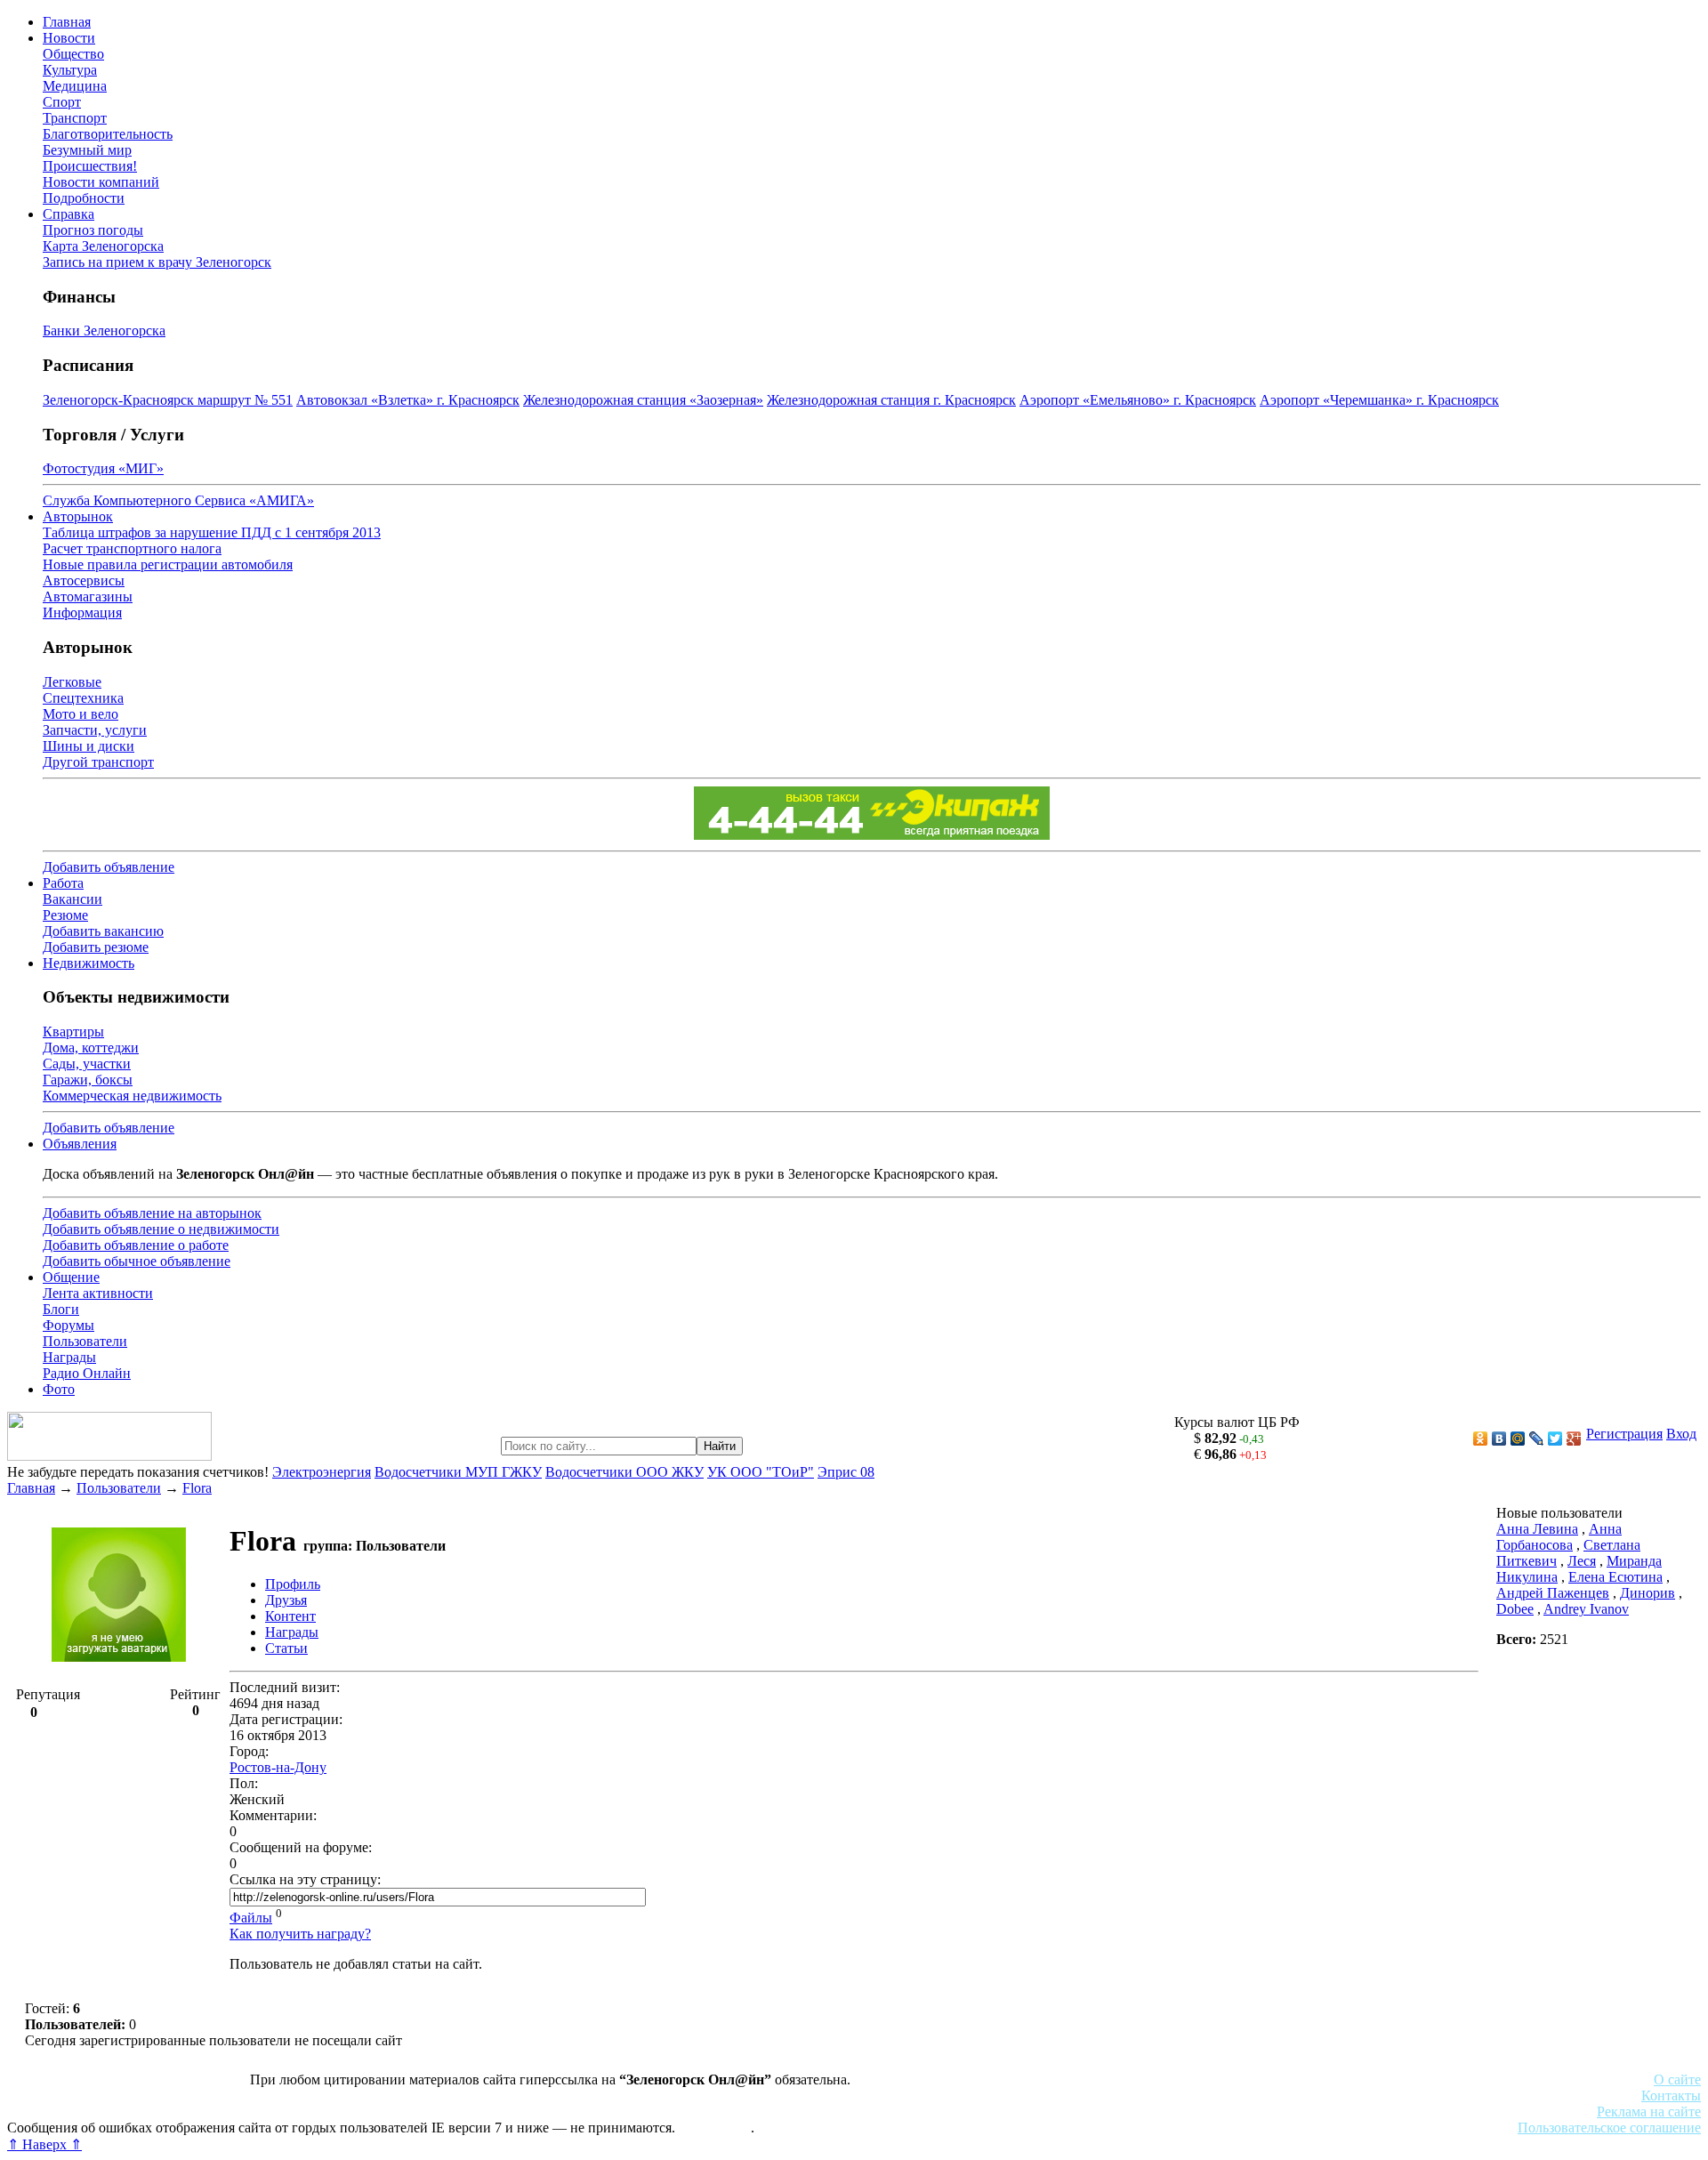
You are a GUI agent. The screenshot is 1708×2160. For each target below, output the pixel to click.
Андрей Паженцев (1553, 1593)
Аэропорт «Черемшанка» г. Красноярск (1379, 400)
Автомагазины (88, 596)
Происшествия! (90, 166)
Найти (720, 1446)
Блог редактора (392, 2112)
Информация (82, 613)
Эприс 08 (846, 1472)
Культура (70, 70)
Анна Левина (1537, 1529)
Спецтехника (83, 698)
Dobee (1515, 1609)
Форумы (68, 1325)
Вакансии (73, 899)
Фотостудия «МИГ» (103, 468)
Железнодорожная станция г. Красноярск (891, 400)
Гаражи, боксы (88, 1080)
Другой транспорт (98, 762)
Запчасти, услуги (95, 730)
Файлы (251, 1918)
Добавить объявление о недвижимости (161, 1229)
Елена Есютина (1615, 1577)
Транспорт (75, 118)
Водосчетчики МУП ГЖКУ (458, 1472)
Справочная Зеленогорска (86, 2112)
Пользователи (85, 1341)
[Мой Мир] (1518, 1439)
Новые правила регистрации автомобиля (168, 564)
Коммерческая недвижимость (132, 1096)
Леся (1582, 1561)
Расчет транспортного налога (132, 548)
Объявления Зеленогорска (256, 2112)
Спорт (62, 102)
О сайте (1677, 2079)
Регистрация (1624, 1434)
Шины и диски (89, 746)
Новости (69, 38)
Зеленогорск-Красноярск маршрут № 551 (168, 400)
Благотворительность (108, 134)
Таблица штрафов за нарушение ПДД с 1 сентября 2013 (212, 532)
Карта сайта (715, 2128)
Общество (73, 54)
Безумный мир (87, 150)
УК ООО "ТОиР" (761, 1472)
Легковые (72, 682)
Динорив (1648, 1593)
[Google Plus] (1574, 1439)
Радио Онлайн (87, 1373)
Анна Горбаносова (1559, 1537)
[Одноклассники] (1481, 1439)
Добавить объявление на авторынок (152, 1213)
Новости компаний (101, 182)
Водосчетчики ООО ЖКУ (624, 1472)
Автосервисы (84, 580)
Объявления (80, 1144)
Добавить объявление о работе (136, 1245)
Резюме (65, 915)
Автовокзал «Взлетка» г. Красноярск (408, 400)
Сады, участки (87, 1064)
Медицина (75, 86)
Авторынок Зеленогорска (85, 2096)
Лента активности (98, 1293)
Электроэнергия (322, 1472)
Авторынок (78, 516)
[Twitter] (1555, 1439)
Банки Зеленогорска (104, 330)
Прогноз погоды (93, 230)
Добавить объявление (109, 867)
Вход (1681, 1434)
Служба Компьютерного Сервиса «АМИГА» (178, 500)
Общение (71, 1277)
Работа (63, 883)
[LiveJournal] (1537, 1439)
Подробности (84, 198)
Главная (67, 22)
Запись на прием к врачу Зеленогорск (157, 262)
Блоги (61, 1309)
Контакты (1671, 2096)
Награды (69, 1357)
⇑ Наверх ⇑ (44, 2144)
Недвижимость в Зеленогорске (267, 2096)
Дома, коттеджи (91, 1048)
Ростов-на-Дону (278, 1767)
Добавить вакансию (103, 931)
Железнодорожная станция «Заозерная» (643, 400)
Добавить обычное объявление (137, 1261)
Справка (68, 214)
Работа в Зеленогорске (440, 2096)
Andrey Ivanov (1586, 1609)
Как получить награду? (300, 1934)
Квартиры (73, 1032)
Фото (59, 1389)
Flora (197, 1488)
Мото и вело (81, 714)
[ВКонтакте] (1499, 1439)
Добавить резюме (96, 947)
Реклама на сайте (1649, 2112)
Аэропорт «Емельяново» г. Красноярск (1138, 400)
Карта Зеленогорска (103, 246)
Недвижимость (89, 963)
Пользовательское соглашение (1609, 2128)
